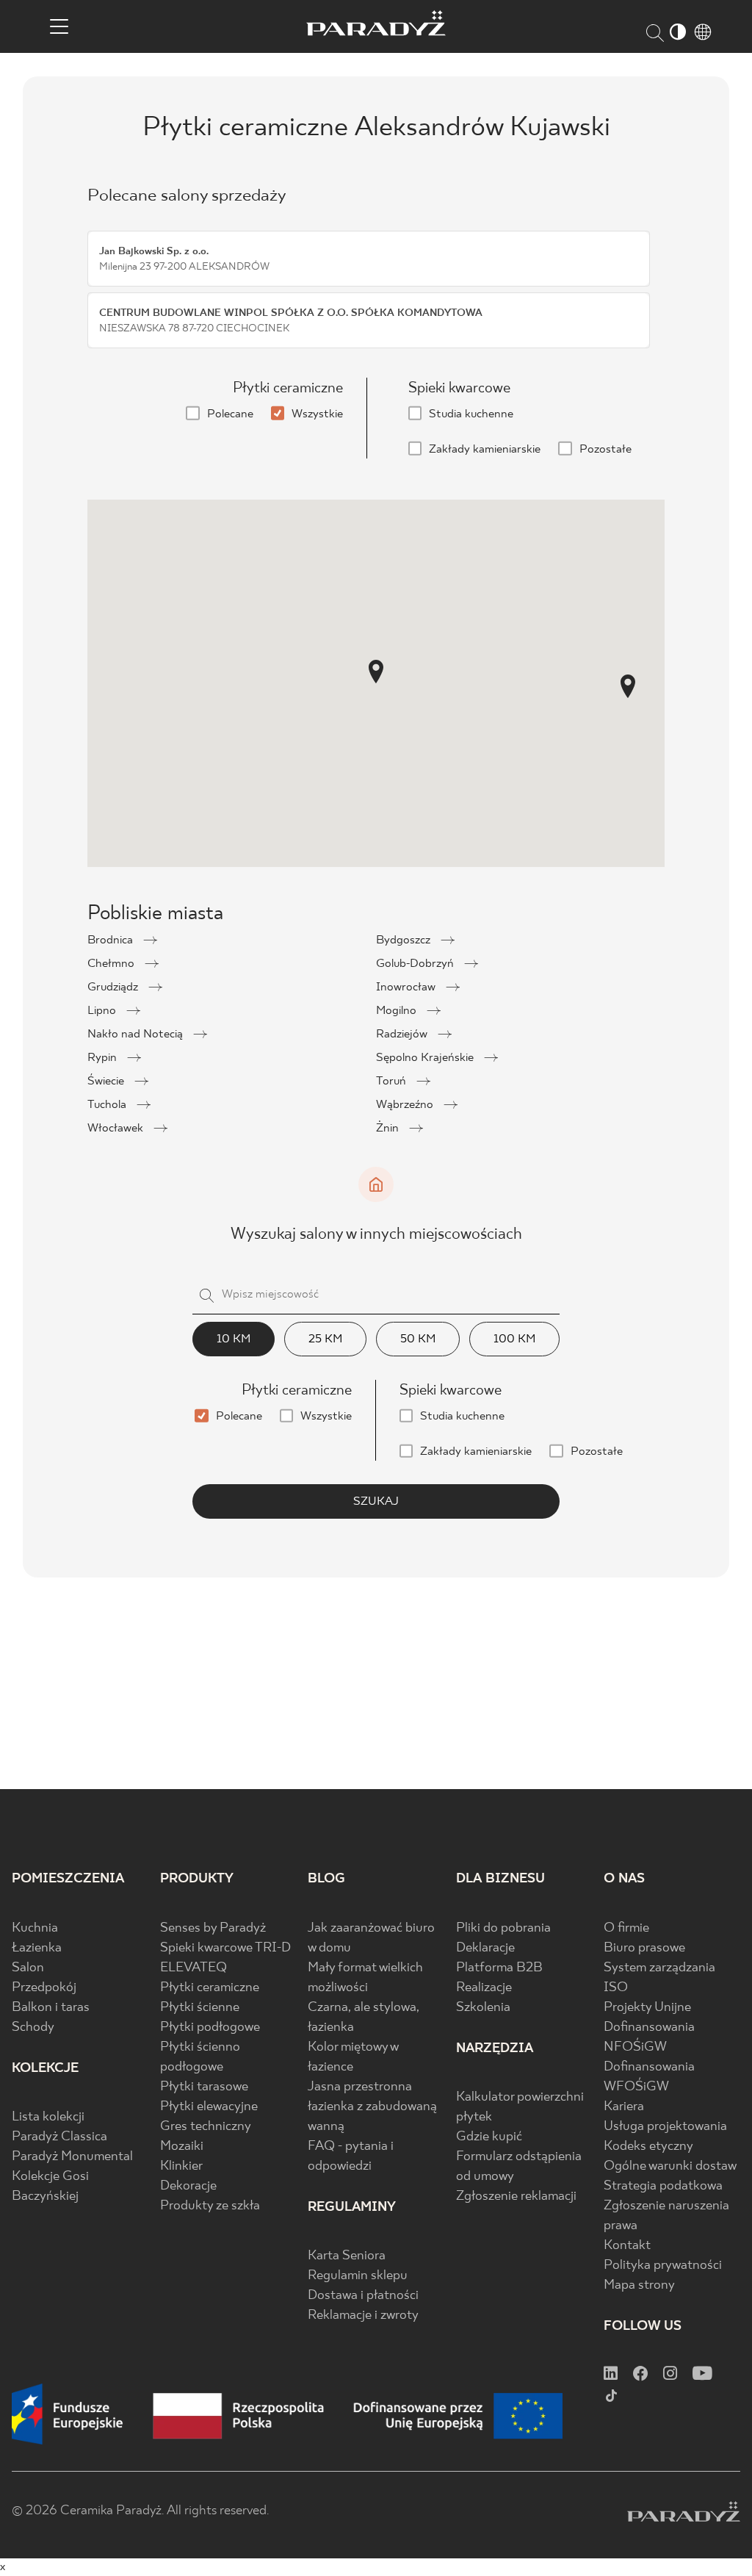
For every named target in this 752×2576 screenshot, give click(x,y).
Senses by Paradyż (213, 1928)
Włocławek (117, 1128)
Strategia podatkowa (663, 2186)
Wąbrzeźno (406, 1105)
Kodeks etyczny (648, 2147)
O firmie (626, 1928)
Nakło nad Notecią (137, 1034)
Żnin (389, 1128)
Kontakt (627, 2246)
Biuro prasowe (644, 1948)
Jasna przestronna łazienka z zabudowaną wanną (372, 2107)
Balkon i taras (51, 2008)
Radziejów (403, 1034)
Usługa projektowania (665, 2127)
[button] (376, 672)
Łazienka (37, 1948)
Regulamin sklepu (358, 2276)
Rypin (104, 1058)
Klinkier (181, 2166)
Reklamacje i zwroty (363, 2316)
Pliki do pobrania (503, 1928)
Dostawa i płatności (363, 2296)
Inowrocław (407, 987)
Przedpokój (44, 1988)
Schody (33, 2028)
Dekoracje (188, 2186)
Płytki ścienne (200, 2008)
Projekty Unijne (647, 2008)
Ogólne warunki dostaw (670, 2166)
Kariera (624, 2107)
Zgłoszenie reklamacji (516, 2197)
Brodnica (112, 940)
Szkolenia (483, 2008)
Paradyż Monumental (72, 2157)
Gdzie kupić (489, 2137)
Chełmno (112, 964)
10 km (234, 1339)
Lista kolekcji (48, 2117)
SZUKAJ (376, 1501)
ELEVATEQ (194, 1968)
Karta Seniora (347, 2256)
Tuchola (108, 1105)
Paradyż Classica (59, 2137)
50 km (418, 1339)
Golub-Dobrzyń (416, 964)
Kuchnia (35, 1928)
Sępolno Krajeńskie (426, 1058)
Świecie (107, 1081)
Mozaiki (182, 2147)
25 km (325, 1339)
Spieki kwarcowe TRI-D (225, 1948)
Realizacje (484, 1988)
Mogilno (398, 1011)
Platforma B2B (499, 1968)
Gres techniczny (206, 2127)
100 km (514, 1339)
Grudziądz (114, 987)
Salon (28, 1968)
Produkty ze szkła (210, 2206)
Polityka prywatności (663, 2266)
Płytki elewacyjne (209, 2107)
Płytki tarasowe (204, 2087)
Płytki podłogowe (210, 2028)
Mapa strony (639, 2285)
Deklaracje (485, 1948)
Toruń (393, 1081)
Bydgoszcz (405, 940)
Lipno (103, 1011)
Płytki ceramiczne (210, 1988)
